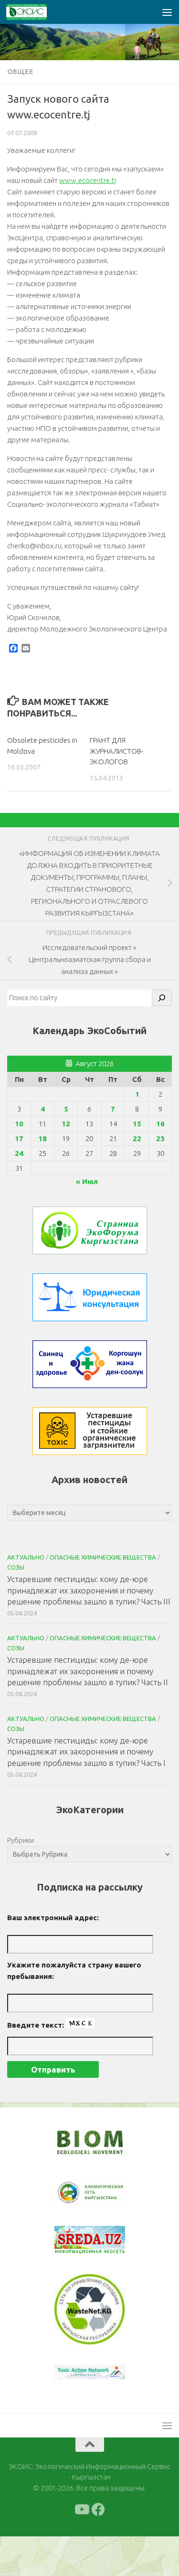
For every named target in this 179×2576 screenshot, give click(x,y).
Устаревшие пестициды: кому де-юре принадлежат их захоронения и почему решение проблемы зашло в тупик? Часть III (89, 1590)
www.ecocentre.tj (88, 180)
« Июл (87, 1181)
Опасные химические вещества (103, 1557)
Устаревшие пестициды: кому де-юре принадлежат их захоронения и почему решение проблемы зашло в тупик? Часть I (86, 1752)
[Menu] (167, 12)
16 (160, 1124)
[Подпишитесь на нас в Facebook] (98, 2549)
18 (42, 1138)
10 (19, 1124)
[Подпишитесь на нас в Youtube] (81, 2549)
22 (137, 1138)
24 (19, 1153)
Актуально (26, 1557)
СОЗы (16, 1567)
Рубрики (21, 1840)
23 (160, 1138)
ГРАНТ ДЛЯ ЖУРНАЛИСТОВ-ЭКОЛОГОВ (116, 751)
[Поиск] (162, 998)
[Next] (105, 2199)
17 (19, 1138)
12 (66, 1124)
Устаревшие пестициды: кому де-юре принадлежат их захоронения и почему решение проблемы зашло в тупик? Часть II (88, 1671)
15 (137, 1124)
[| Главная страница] (33, 12)
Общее (20, 72)
